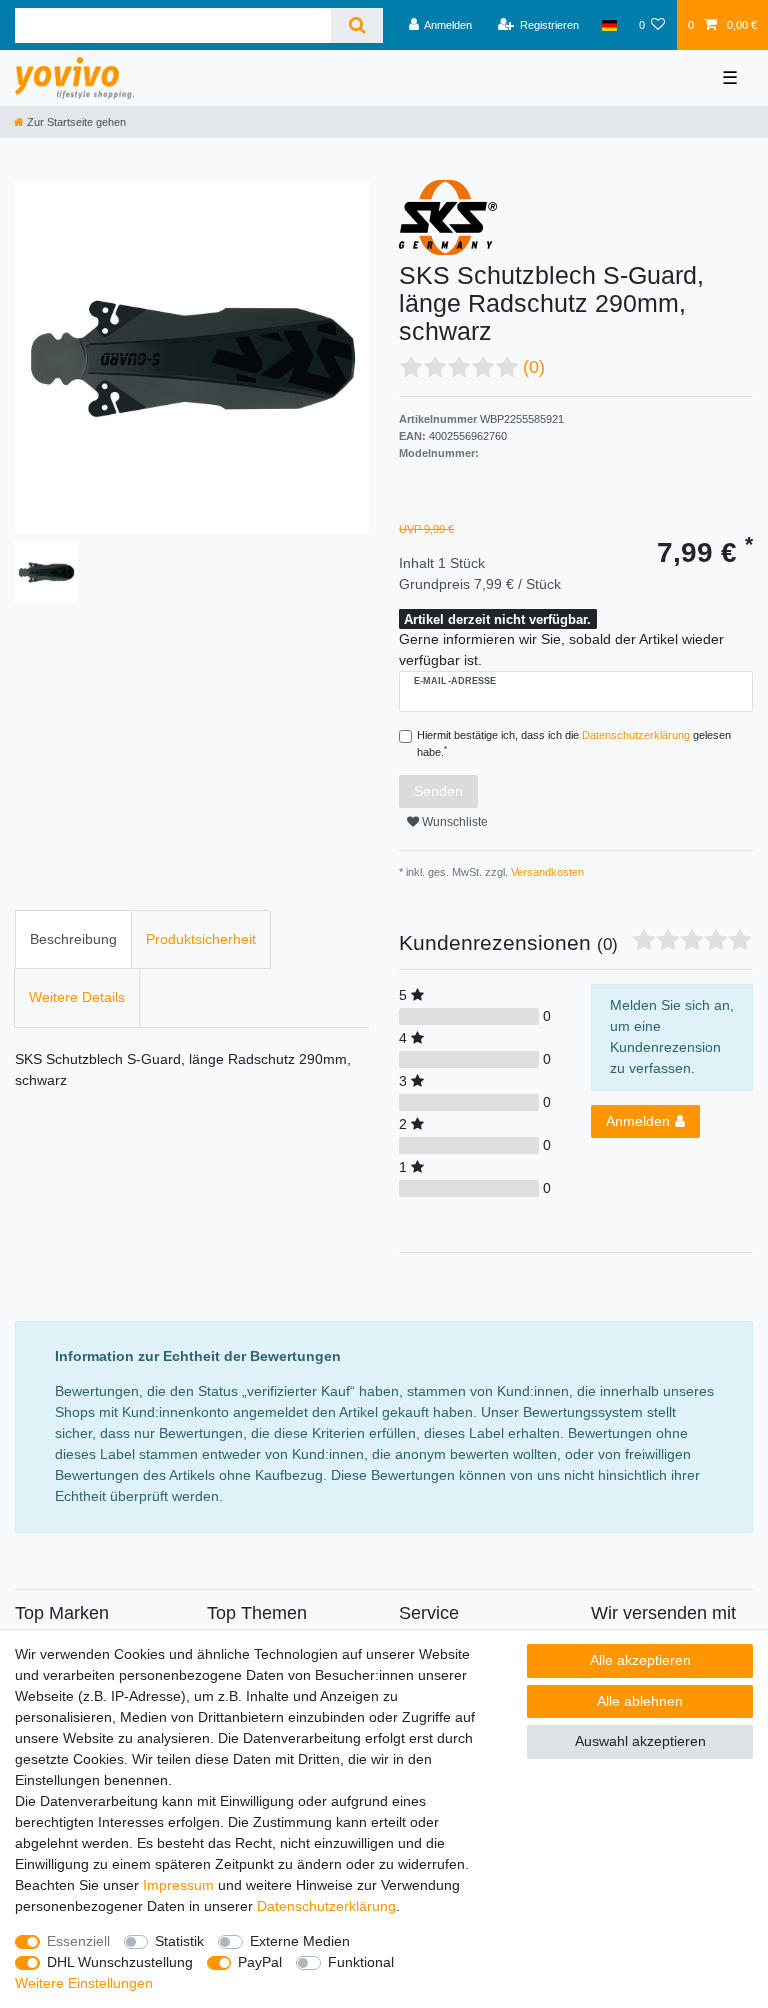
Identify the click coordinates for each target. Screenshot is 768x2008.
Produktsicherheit (201, 939)
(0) (534, 367)
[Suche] (356, 25)
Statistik (179, 1941)
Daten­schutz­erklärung (326, 1906)
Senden (438, 791)
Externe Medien (300, 1941)
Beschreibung (73, 939)
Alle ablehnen (640, 1701)
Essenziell (78, 1941)
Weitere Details (77, 997)
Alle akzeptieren (640, 1660)
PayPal (260, 1962)
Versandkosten (546, 872)
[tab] (73, 939)
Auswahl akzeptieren (640, 1741)
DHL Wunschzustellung (120, 1962)
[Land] (608, 25)
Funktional (361, 1962)
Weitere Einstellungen (84, 1983)
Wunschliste (453, 822)
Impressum (178, 1885)
